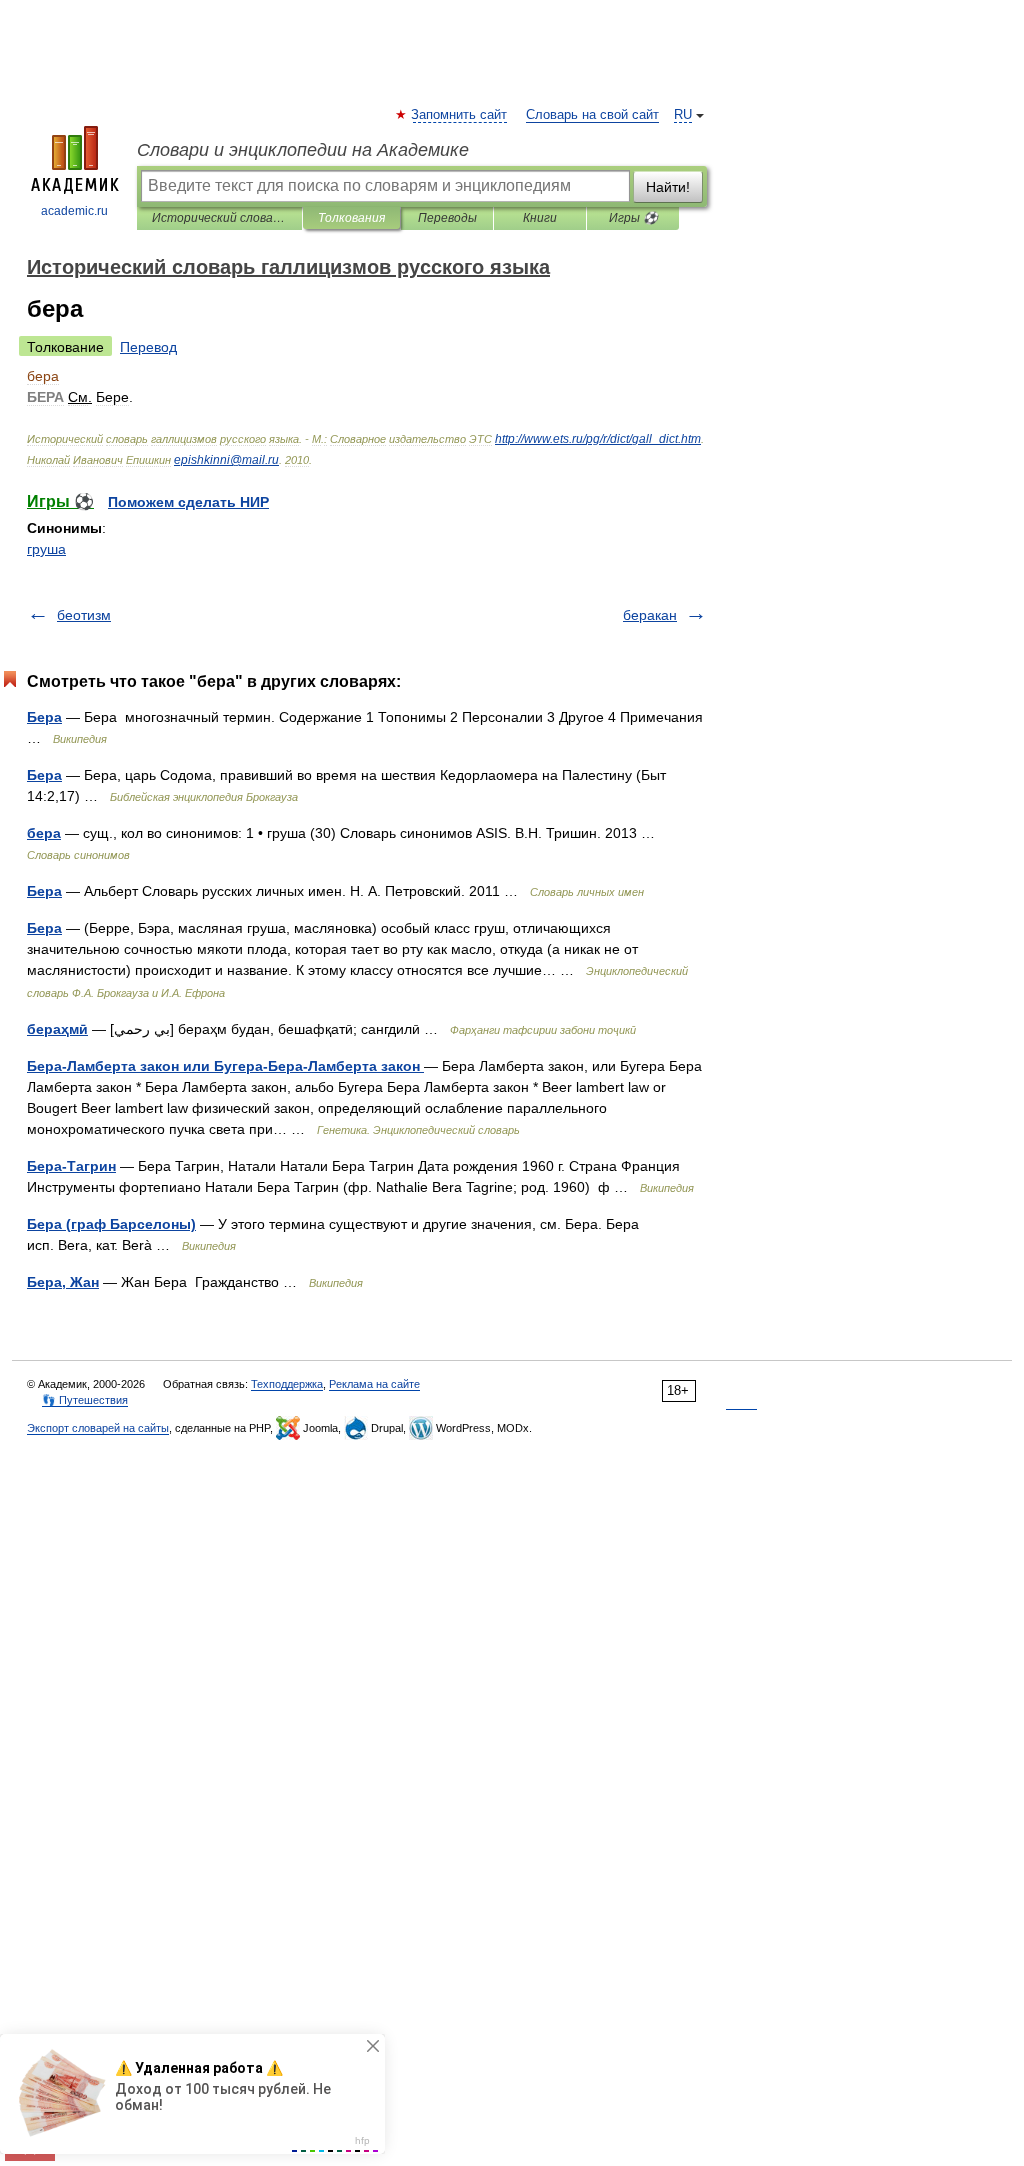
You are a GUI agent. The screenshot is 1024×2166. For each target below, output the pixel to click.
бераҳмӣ (57, 1029)
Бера (44, 717)
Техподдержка (287, 1384)
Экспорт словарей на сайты (98, 1428)
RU (683, 115)
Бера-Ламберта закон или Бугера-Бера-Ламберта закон (225, 1066)
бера (44, 833)
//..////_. (598, 439)
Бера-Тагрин (71, 1166)
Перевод (148, 347)
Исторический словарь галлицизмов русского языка (219, 218)
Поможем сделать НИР (188, 502)
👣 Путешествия (85, 1400)
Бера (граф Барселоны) (111, 1224)
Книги (540, 218)
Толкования (351, 218)
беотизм (84, 615)
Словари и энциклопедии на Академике (303, 150)
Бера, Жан (63, 1282)
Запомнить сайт (460, 115)
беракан (650, 615)
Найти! (668, 187)
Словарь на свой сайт (592, 115)
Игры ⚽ (633, 218)
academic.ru (74, 211)
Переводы (447, 218)
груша (46, 549)
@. (226, 460)
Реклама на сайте (374, 1384)
